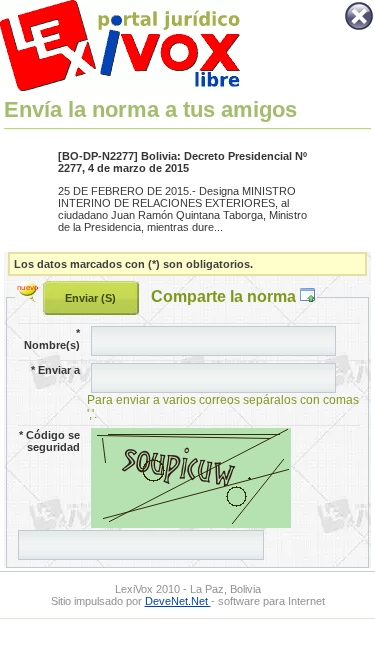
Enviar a (55, 370)
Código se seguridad (49, 441)
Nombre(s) (52, 339)
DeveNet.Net (178, 601)
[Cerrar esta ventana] (359, 28)
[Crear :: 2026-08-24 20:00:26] (30, 296)
